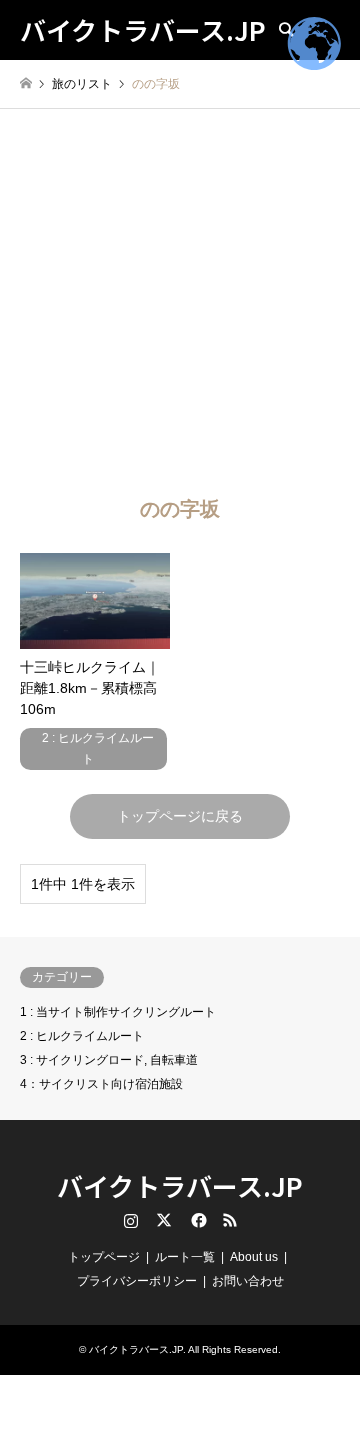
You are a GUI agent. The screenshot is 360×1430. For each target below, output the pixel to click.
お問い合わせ (248, 1281)
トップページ (104, 1257)
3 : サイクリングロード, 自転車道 (109, 1060)
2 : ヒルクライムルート (82, 1036)
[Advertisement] (180, 299)
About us (254, 1257)
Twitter (164, 1220)
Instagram (131, 1220)
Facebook (197, 1220)
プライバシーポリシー (137, 1281)
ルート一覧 (185, 1257)
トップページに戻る (180, 816)
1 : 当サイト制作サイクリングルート (118, 1012)
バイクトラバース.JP (180, 1185)
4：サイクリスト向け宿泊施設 (101, 1084)
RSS (230, 1220)
